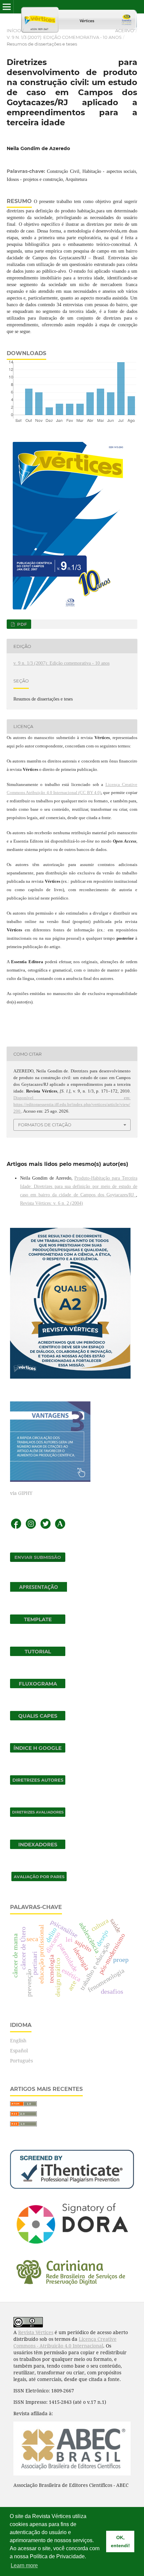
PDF (21, 624)
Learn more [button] (24, 2565)
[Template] (38, 1622)
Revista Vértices (36, 2332)
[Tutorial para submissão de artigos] (38, 1654)
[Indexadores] (38, 1847)
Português (21, 2061)
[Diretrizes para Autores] (38, 1783)
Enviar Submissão (38, 1557)
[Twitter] (46, 1528)
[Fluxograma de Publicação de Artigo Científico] (38, 1686)
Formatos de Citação (45, 1125)
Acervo (125, 30)
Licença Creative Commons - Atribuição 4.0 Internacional (65, 2342)
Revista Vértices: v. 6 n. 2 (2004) (52, 1203)
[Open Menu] (7, 7)
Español (19, 2051)
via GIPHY (21, 1493)
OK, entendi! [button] (120, 2541)
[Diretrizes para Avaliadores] (38, 1815)
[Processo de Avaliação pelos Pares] (39, 1879)
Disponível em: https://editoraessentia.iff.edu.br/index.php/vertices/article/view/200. (72, 1104)
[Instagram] (31, 1528)
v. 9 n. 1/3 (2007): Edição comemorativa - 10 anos (64, 37)
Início (14, 30)
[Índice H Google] (38, 1751)
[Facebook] (16, 1528)
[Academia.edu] (60, 1528)
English (18, 2040)
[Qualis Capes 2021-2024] (38, 1719)
